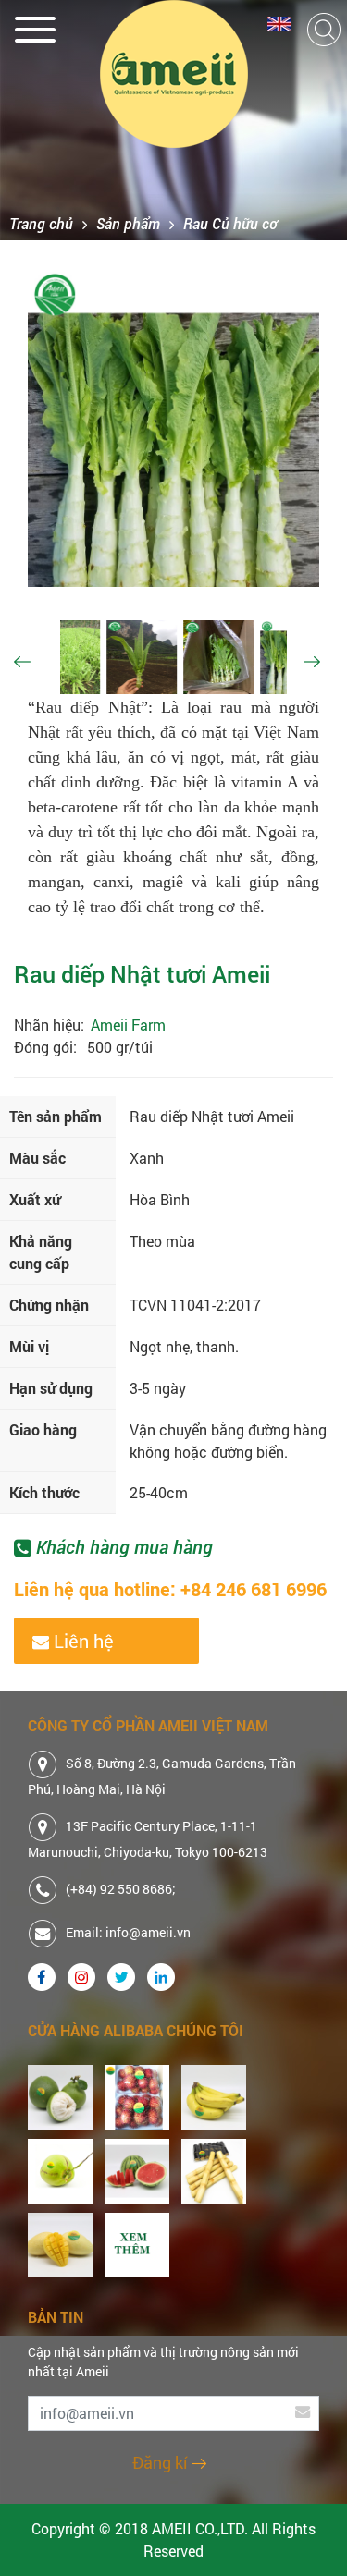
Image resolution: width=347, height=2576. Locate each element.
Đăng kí (162, 2462)
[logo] (174, 74)
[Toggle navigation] (36, 25)
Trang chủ (41, 223)
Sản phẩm (128, 223)
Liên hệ (81, 1641)
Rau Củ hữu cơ (230, 223)
